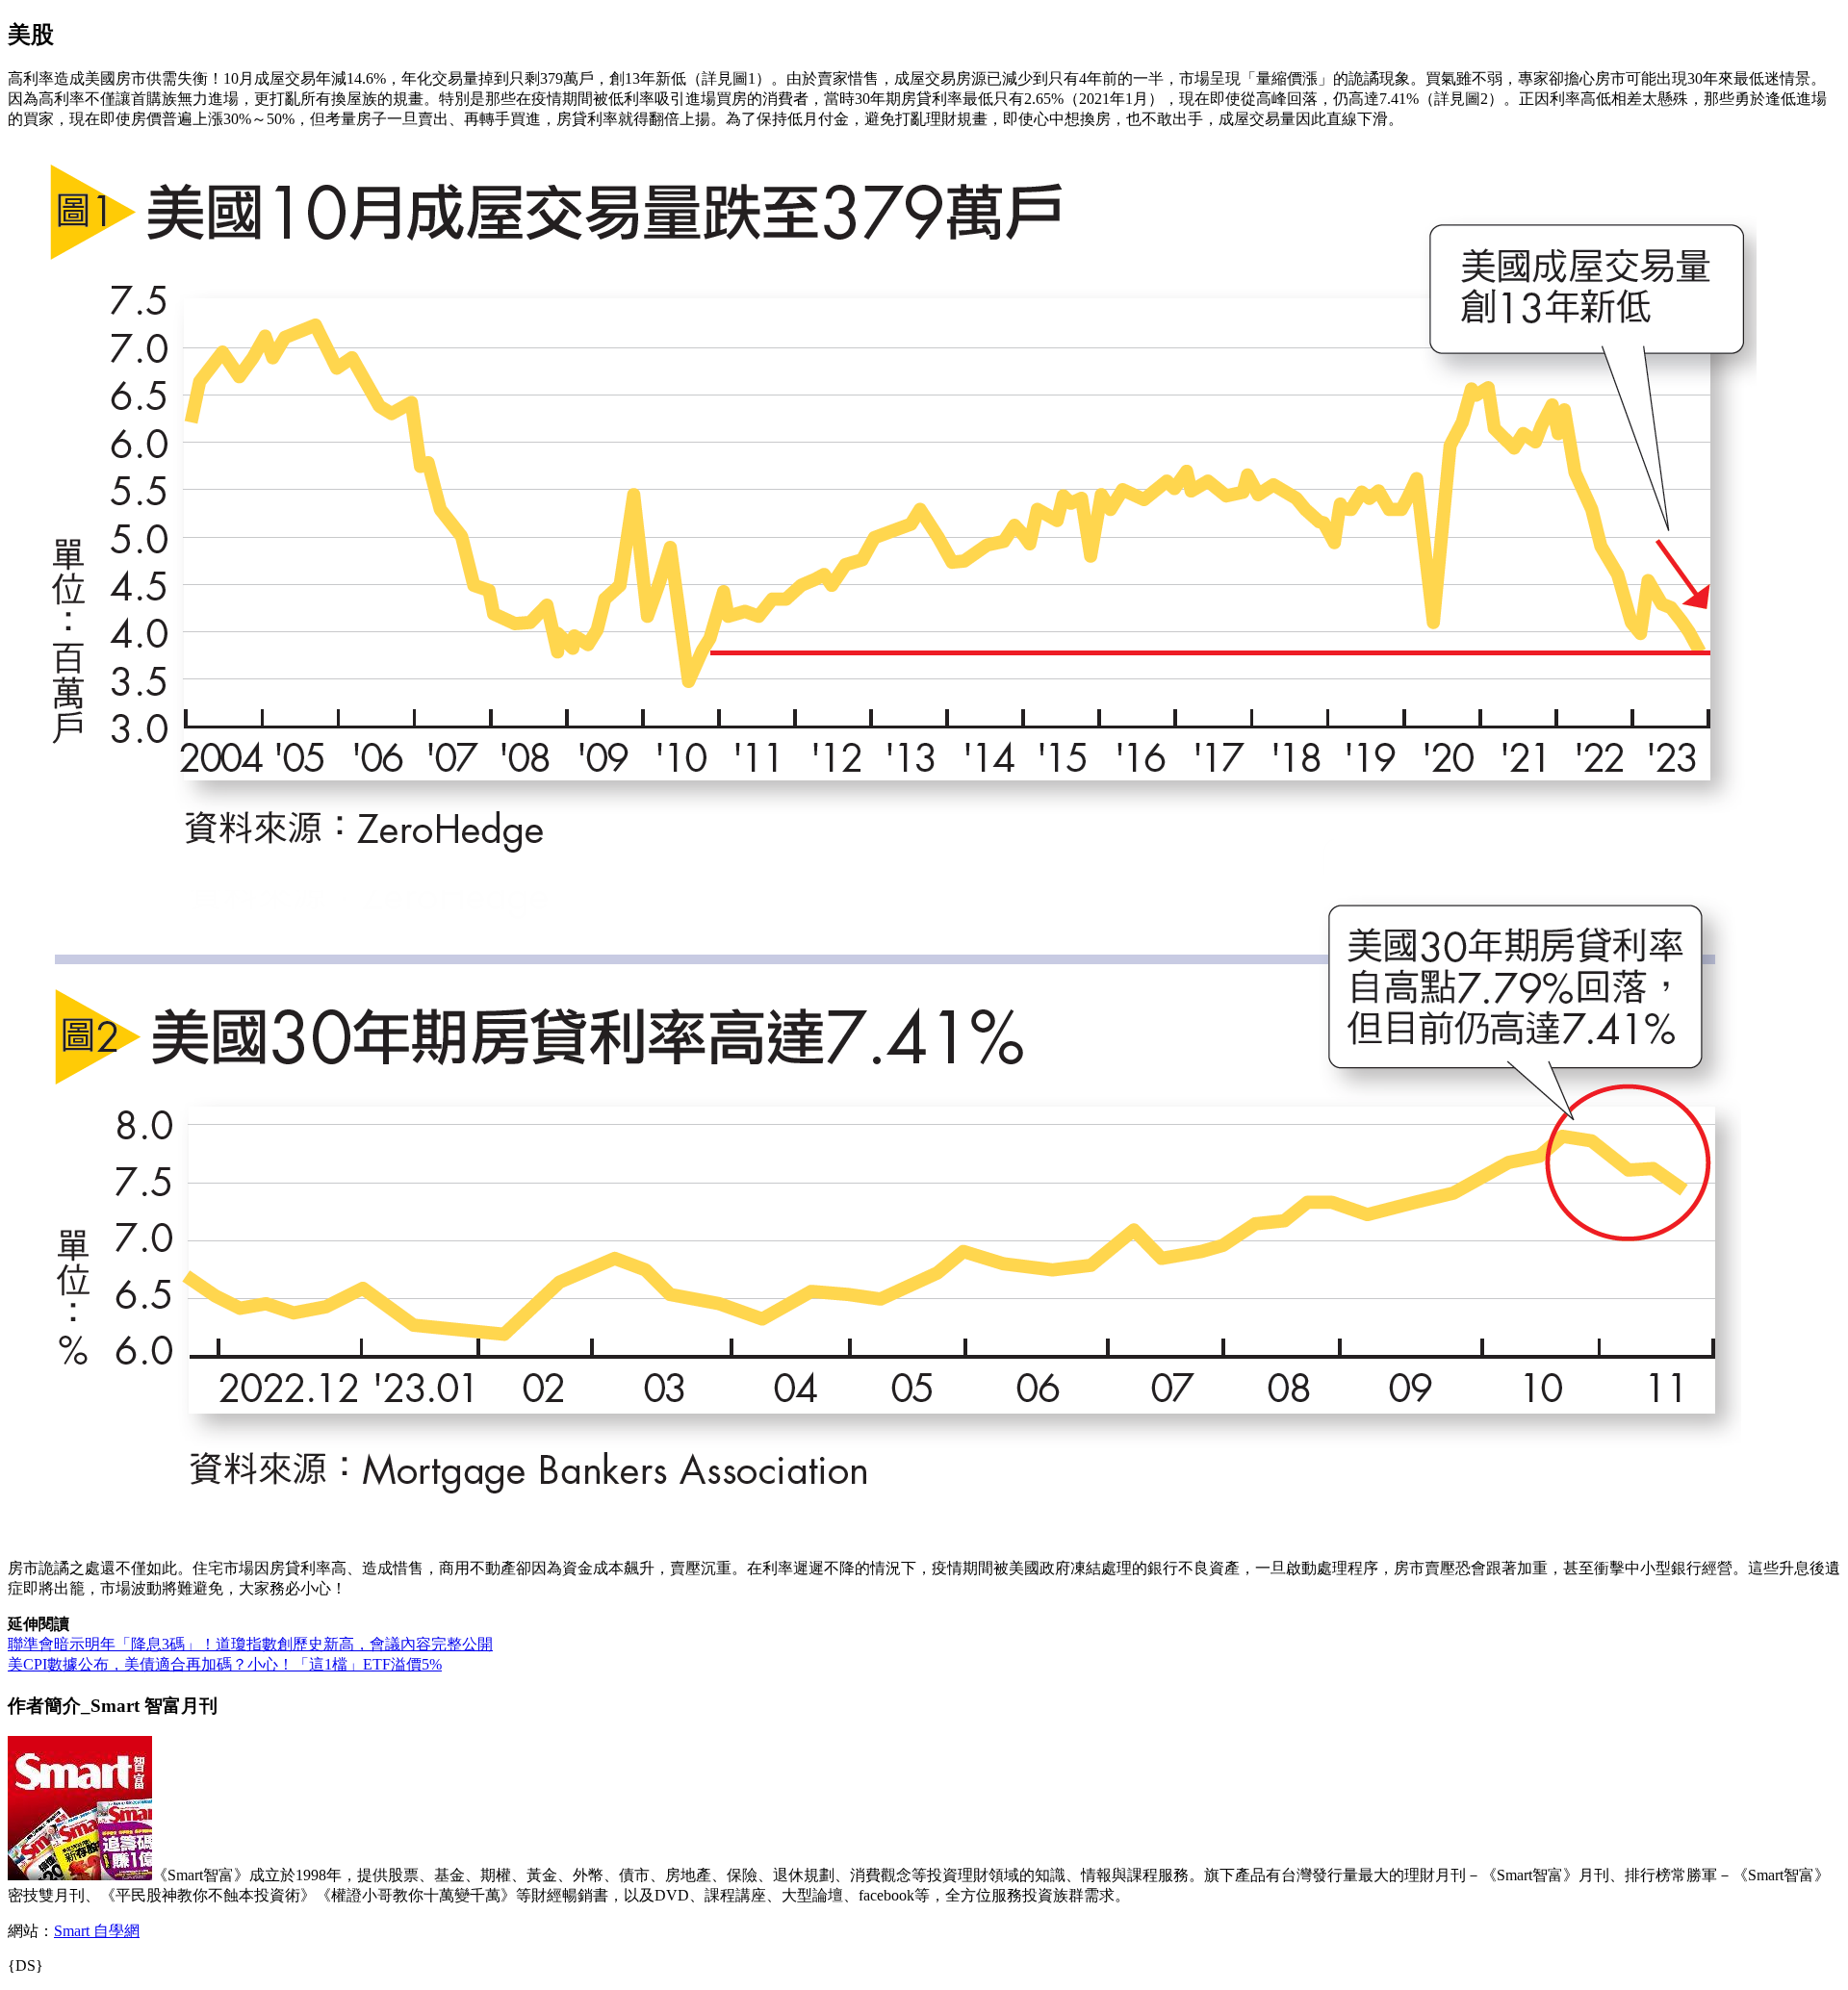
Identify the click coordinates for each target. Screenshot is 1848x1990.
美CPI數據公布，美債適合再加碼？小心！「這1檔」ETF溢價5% (225, 1664)
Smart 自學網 (97, 1931)
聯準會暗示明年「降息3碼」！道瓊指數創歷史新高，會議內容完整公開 (250, 1644)
